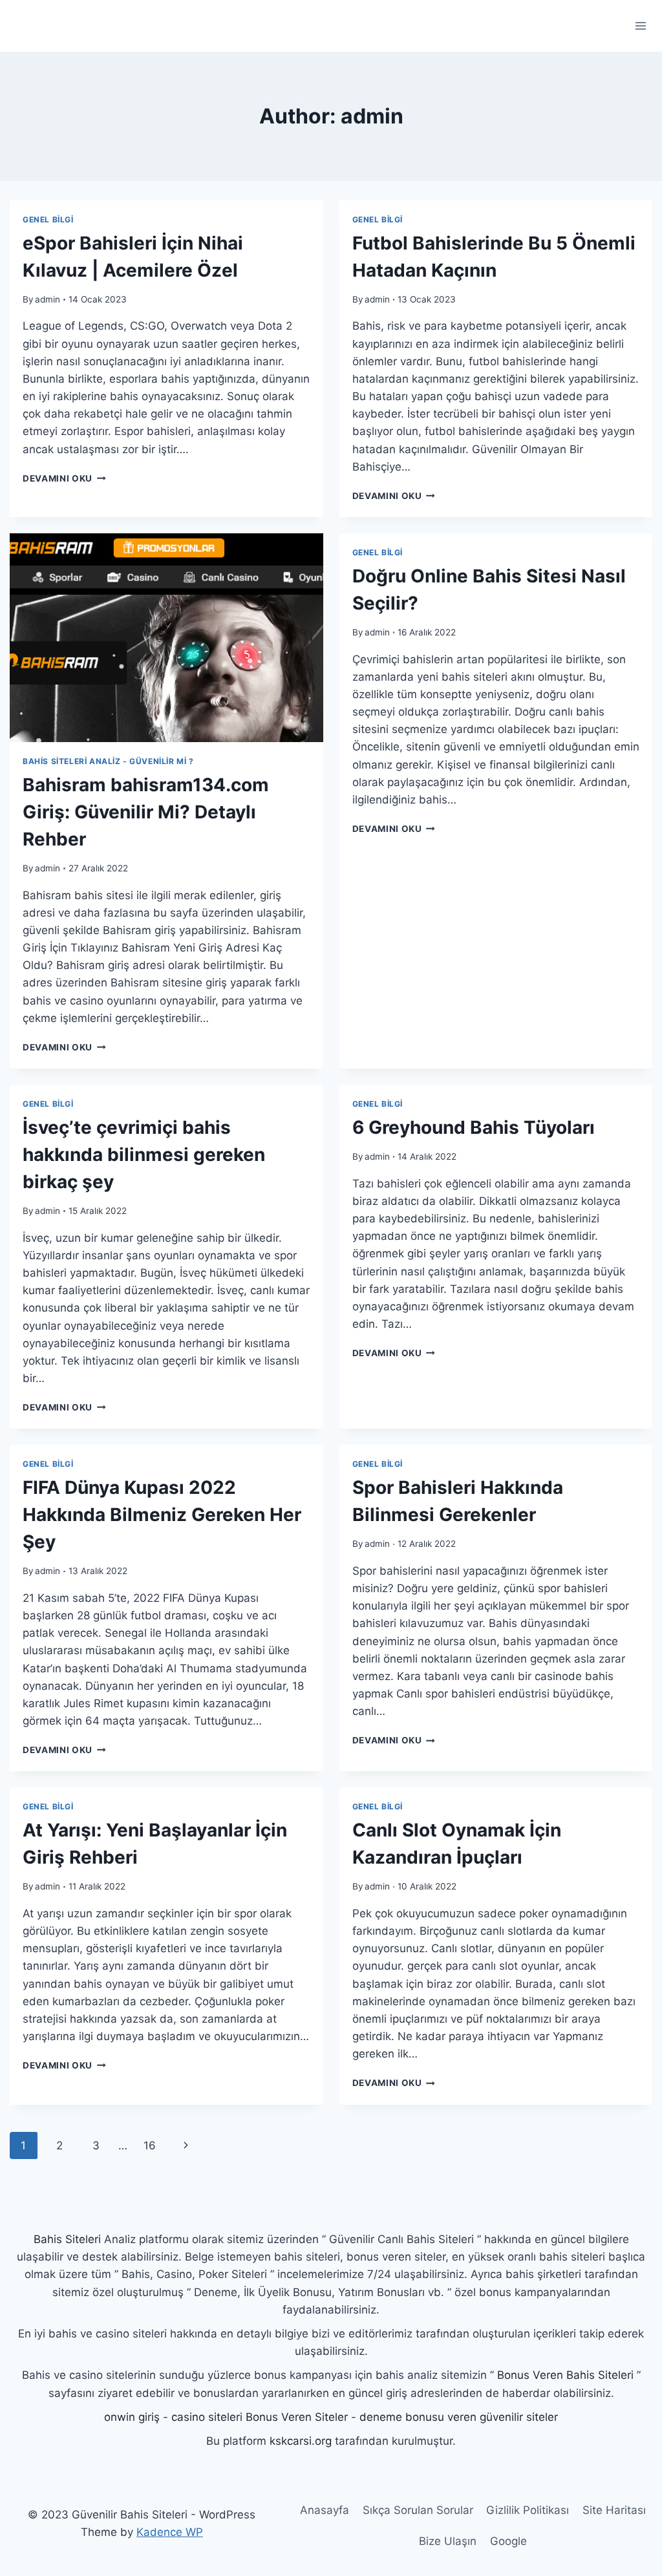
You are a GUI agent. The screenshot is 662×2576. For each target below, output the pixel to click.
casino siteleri (207, 2417)
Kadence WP (170, 2532)
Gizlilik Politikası (528, 2510)
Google (508, 2541)
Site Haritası (614, 2510)
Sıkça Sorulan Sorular (418, 2510)
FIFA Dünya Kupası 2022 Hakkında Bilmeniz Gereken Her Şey (162, 1515)
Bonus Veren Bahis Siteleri (565, 2375)
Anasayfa (325, 2510)
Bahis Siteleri (67, 2239)
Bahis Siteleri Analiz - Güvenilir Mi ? (108, 761)
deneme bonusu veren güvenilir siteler (459, 2417)
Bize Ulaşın (448, 2541)
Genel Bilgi (48, 219)
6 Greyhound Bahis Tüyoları (474, 1127)
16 (150, 2145)
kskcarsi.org (301, 2441)
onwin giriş (132, 2417)
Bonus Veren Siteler (297, 2417)
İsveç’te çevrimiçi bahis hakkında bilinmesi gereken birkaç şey (144, 1155)
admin (48, 299)
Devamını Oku (64, 478)
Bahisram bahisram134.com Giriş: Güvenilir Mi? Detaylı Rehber (146, 812)
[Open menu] (640, 26)
